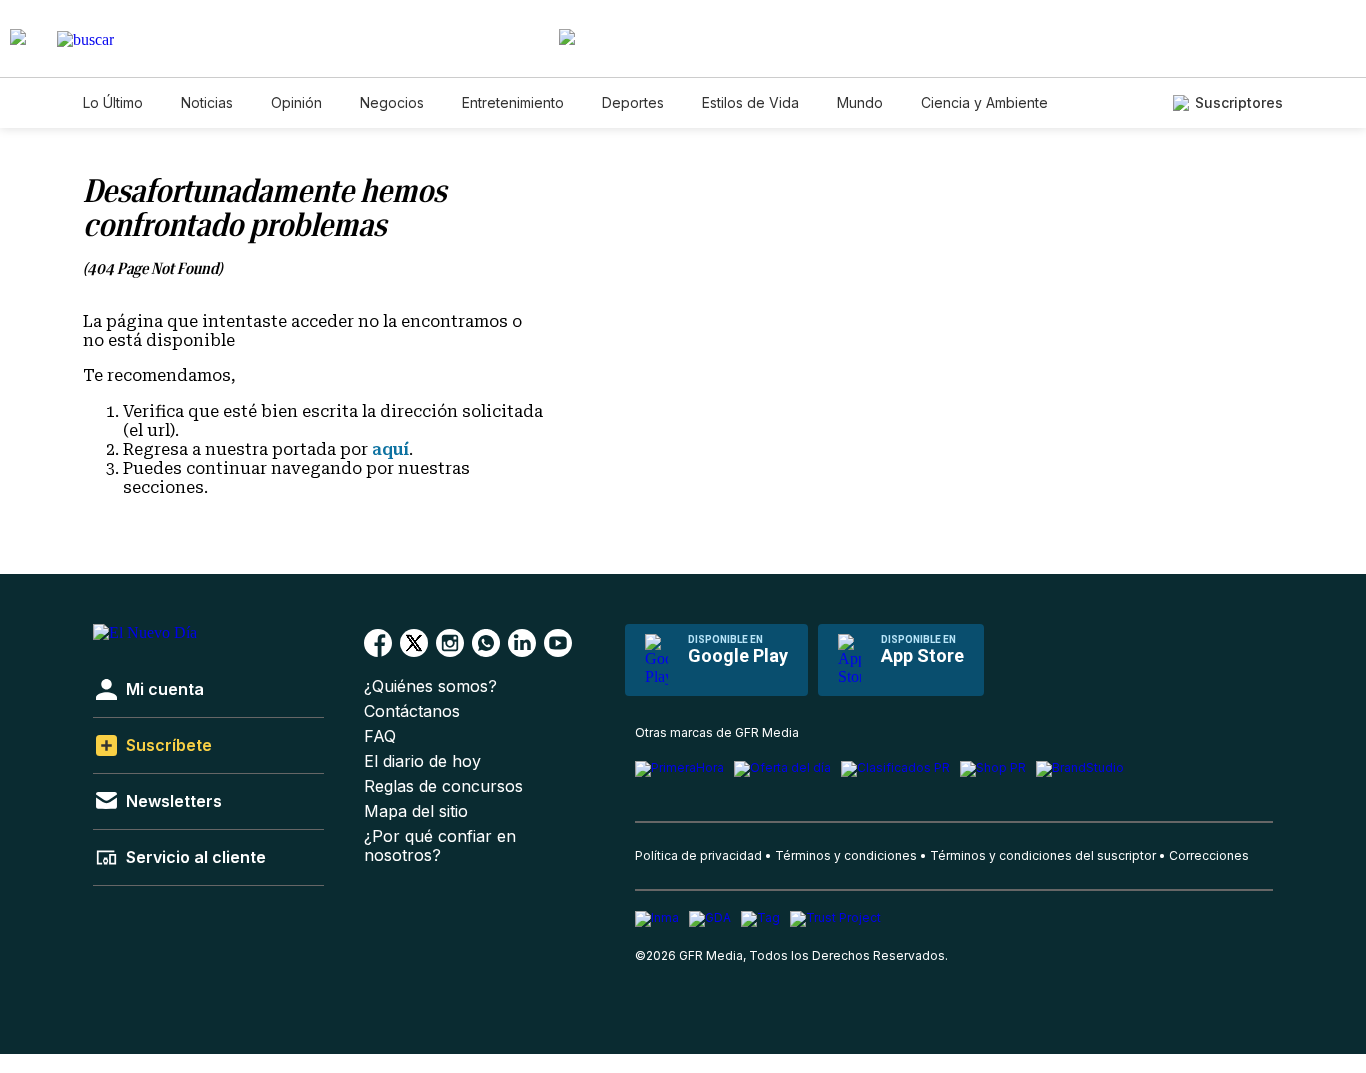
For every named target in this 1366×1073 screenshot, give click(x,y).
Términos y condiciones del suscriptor (1043, 855)
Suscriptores (1239, 102)
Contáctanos (412, 711)
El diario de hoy (422, 761)
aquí (390, 449)
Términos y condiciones (846, 855)
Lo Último (113, 102)
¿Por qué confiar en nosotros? (440, 846)
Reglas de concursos (443, 786)
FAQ (380, 736)
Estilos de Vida (750, 102)
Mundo (860, 102)
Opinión (296, 102)
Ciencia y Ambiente (984, 102)
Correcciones (1209, 855)
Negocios (392, 102)
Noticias (207, 102)
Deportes (633, 102)
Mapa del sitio (416, 811)
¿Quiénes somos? (430, 686)
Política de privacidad (698, 855)
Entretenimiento (513, 102)
